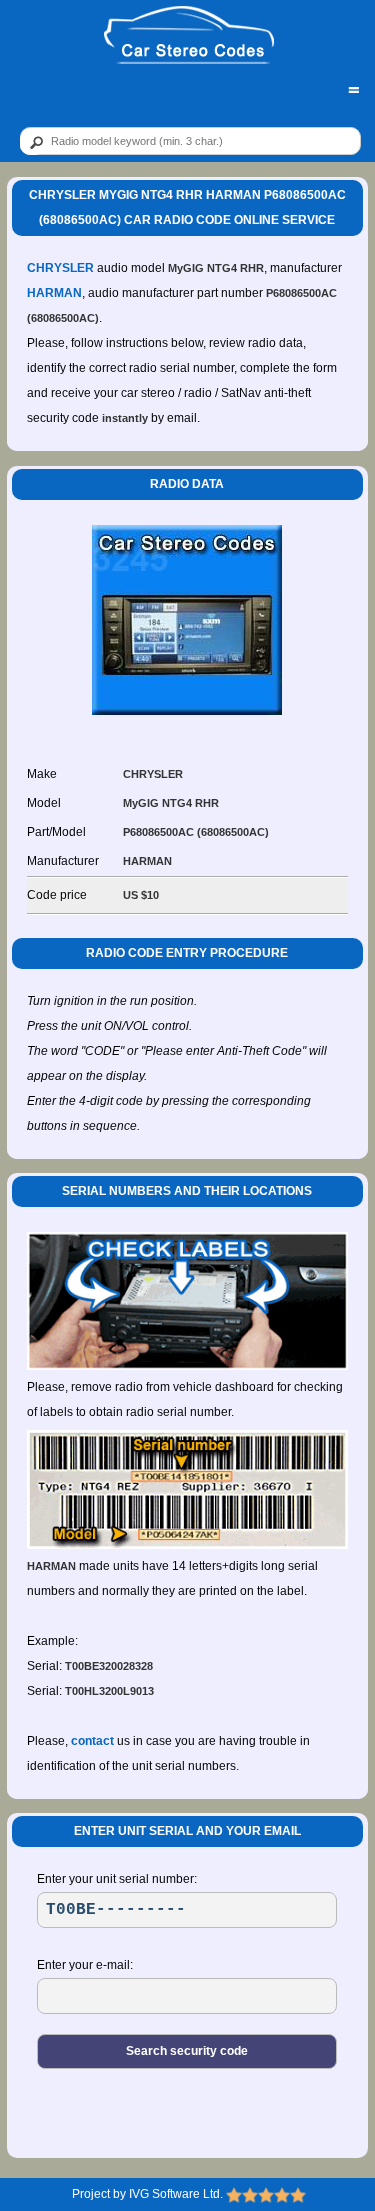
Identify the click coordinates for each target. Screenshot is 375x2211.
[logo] (189, 36)
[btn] (33, 142)
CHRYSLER (60, 268)
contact (92, 1741)
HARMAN (54, 293)
